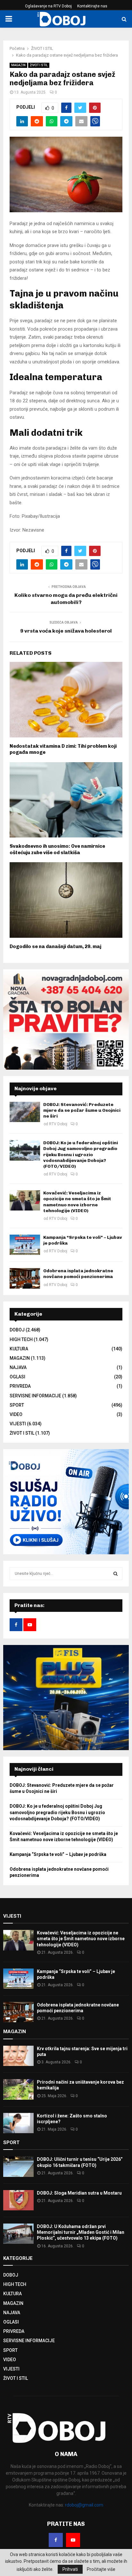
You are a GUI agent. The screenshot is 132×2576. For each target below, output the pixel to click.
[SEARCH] (116, 1574)
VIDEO (16, 1414)
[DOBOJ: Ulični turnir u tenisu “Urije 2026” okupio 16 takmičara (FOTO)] (18, 2166)
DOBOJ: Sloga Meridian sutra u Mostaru (79, 2193)
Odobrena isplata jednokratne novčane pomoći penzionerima (78, 1274)
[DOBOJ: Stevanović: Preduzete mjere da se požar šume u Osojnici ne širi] (25, 1112)
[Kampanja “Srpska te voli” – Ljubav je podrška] (25, 1245)
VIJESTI (18, 1424)
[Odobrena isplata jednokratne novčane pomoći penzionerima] (25, 1278)
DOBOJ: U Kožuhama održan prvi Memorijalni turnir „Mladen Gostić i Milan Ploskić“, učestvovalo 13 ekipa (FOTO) (81, 2232)
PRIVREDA (20, 1386)
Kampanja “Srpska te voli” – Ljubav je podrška (58, 1854)
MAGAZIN (18, 65)
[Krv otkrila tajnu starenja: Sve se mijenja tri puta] (18, 2056)
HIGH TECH (21, 1339)
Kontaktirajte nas (92, 6)
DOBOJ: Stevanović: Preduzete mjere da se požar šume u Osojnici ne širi (82, 1110)
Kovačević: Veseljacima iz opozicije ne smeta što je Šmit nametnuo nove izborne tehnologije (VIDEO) (77, 1202)
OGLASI (17, 1377)
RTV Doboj (58, 1124)
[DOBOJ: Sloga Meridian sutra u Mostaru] (18, 2200)
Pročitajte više (101, 2569)
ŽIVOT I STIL (39, 65)
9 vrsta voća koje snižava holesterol (66, 631)
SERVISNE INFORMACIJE (35, 1396)
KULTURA (19, 1349)
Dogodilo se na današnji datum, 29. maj (55, 946)
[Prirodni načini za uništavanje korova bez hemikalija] (18, 2089)
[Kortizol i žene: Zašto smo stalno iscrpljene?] (18, 2123)
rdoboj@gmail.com (84, 2505)
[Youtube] (73, 2540)
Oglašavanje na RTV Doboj (48, 6)
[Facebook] (56, 2540)
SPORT (17, 1405)
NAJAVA (18, 1367)
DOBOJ (17, 1330)
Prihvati (70, 2569)
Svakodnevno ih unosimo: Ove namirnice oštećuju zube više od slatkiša (57, 849)
